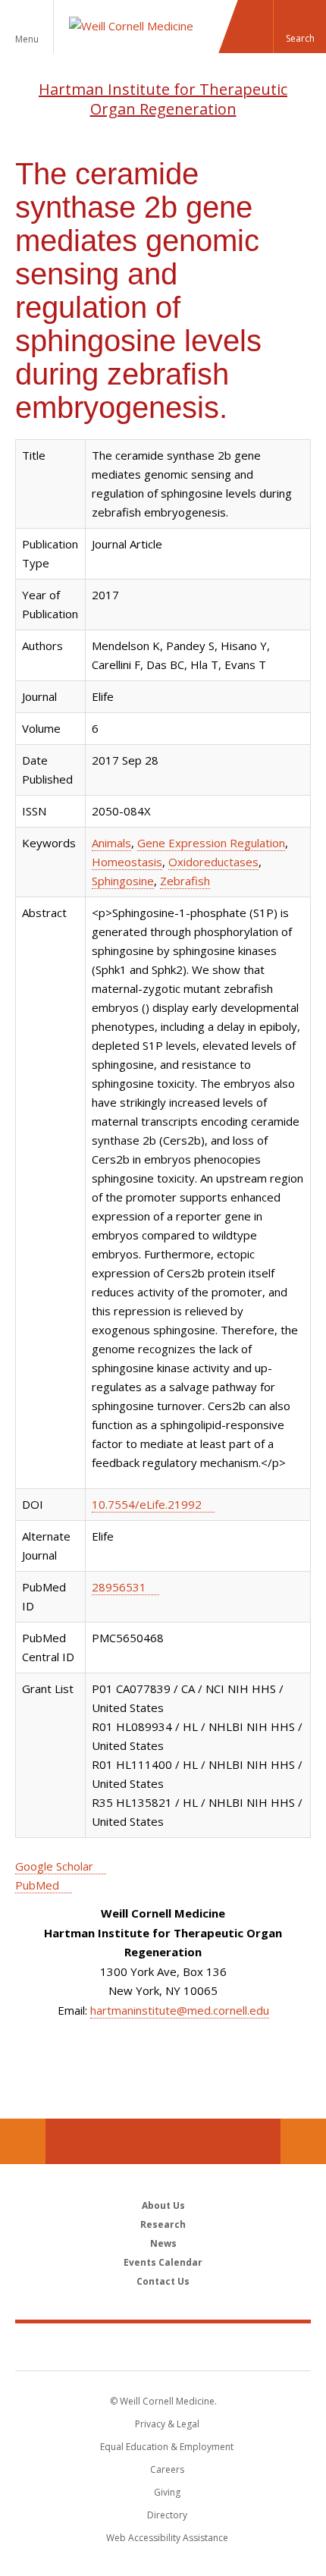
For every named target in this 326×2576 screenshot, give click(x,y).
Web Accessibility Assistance (167, 2538)
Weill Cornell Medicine (163, 2346)
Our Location (23, 2141)
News (163, 2243)
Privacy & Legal (167, 2424)
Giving (167, 2492)
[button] (299, 27)
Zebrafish (185, 881)
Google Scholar (54, 1866)
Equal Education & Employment (167, 2447)
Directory (167, 2515)
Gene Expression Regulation (211, 843)
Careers (167, 2469)
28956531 (119, 1587)
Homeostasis (127, 862)
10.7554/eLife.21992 (147, 1504)
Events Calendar (163, 2262)
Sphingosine (123, 881)
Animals (111, 843)
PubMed (37, 1885)
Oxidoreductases (213, 862)
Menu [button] (27, 39)
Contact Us (303, 2141)
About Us (163, 2205)
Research (163, 2224)
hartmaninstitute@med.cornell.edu (180, 2010)
